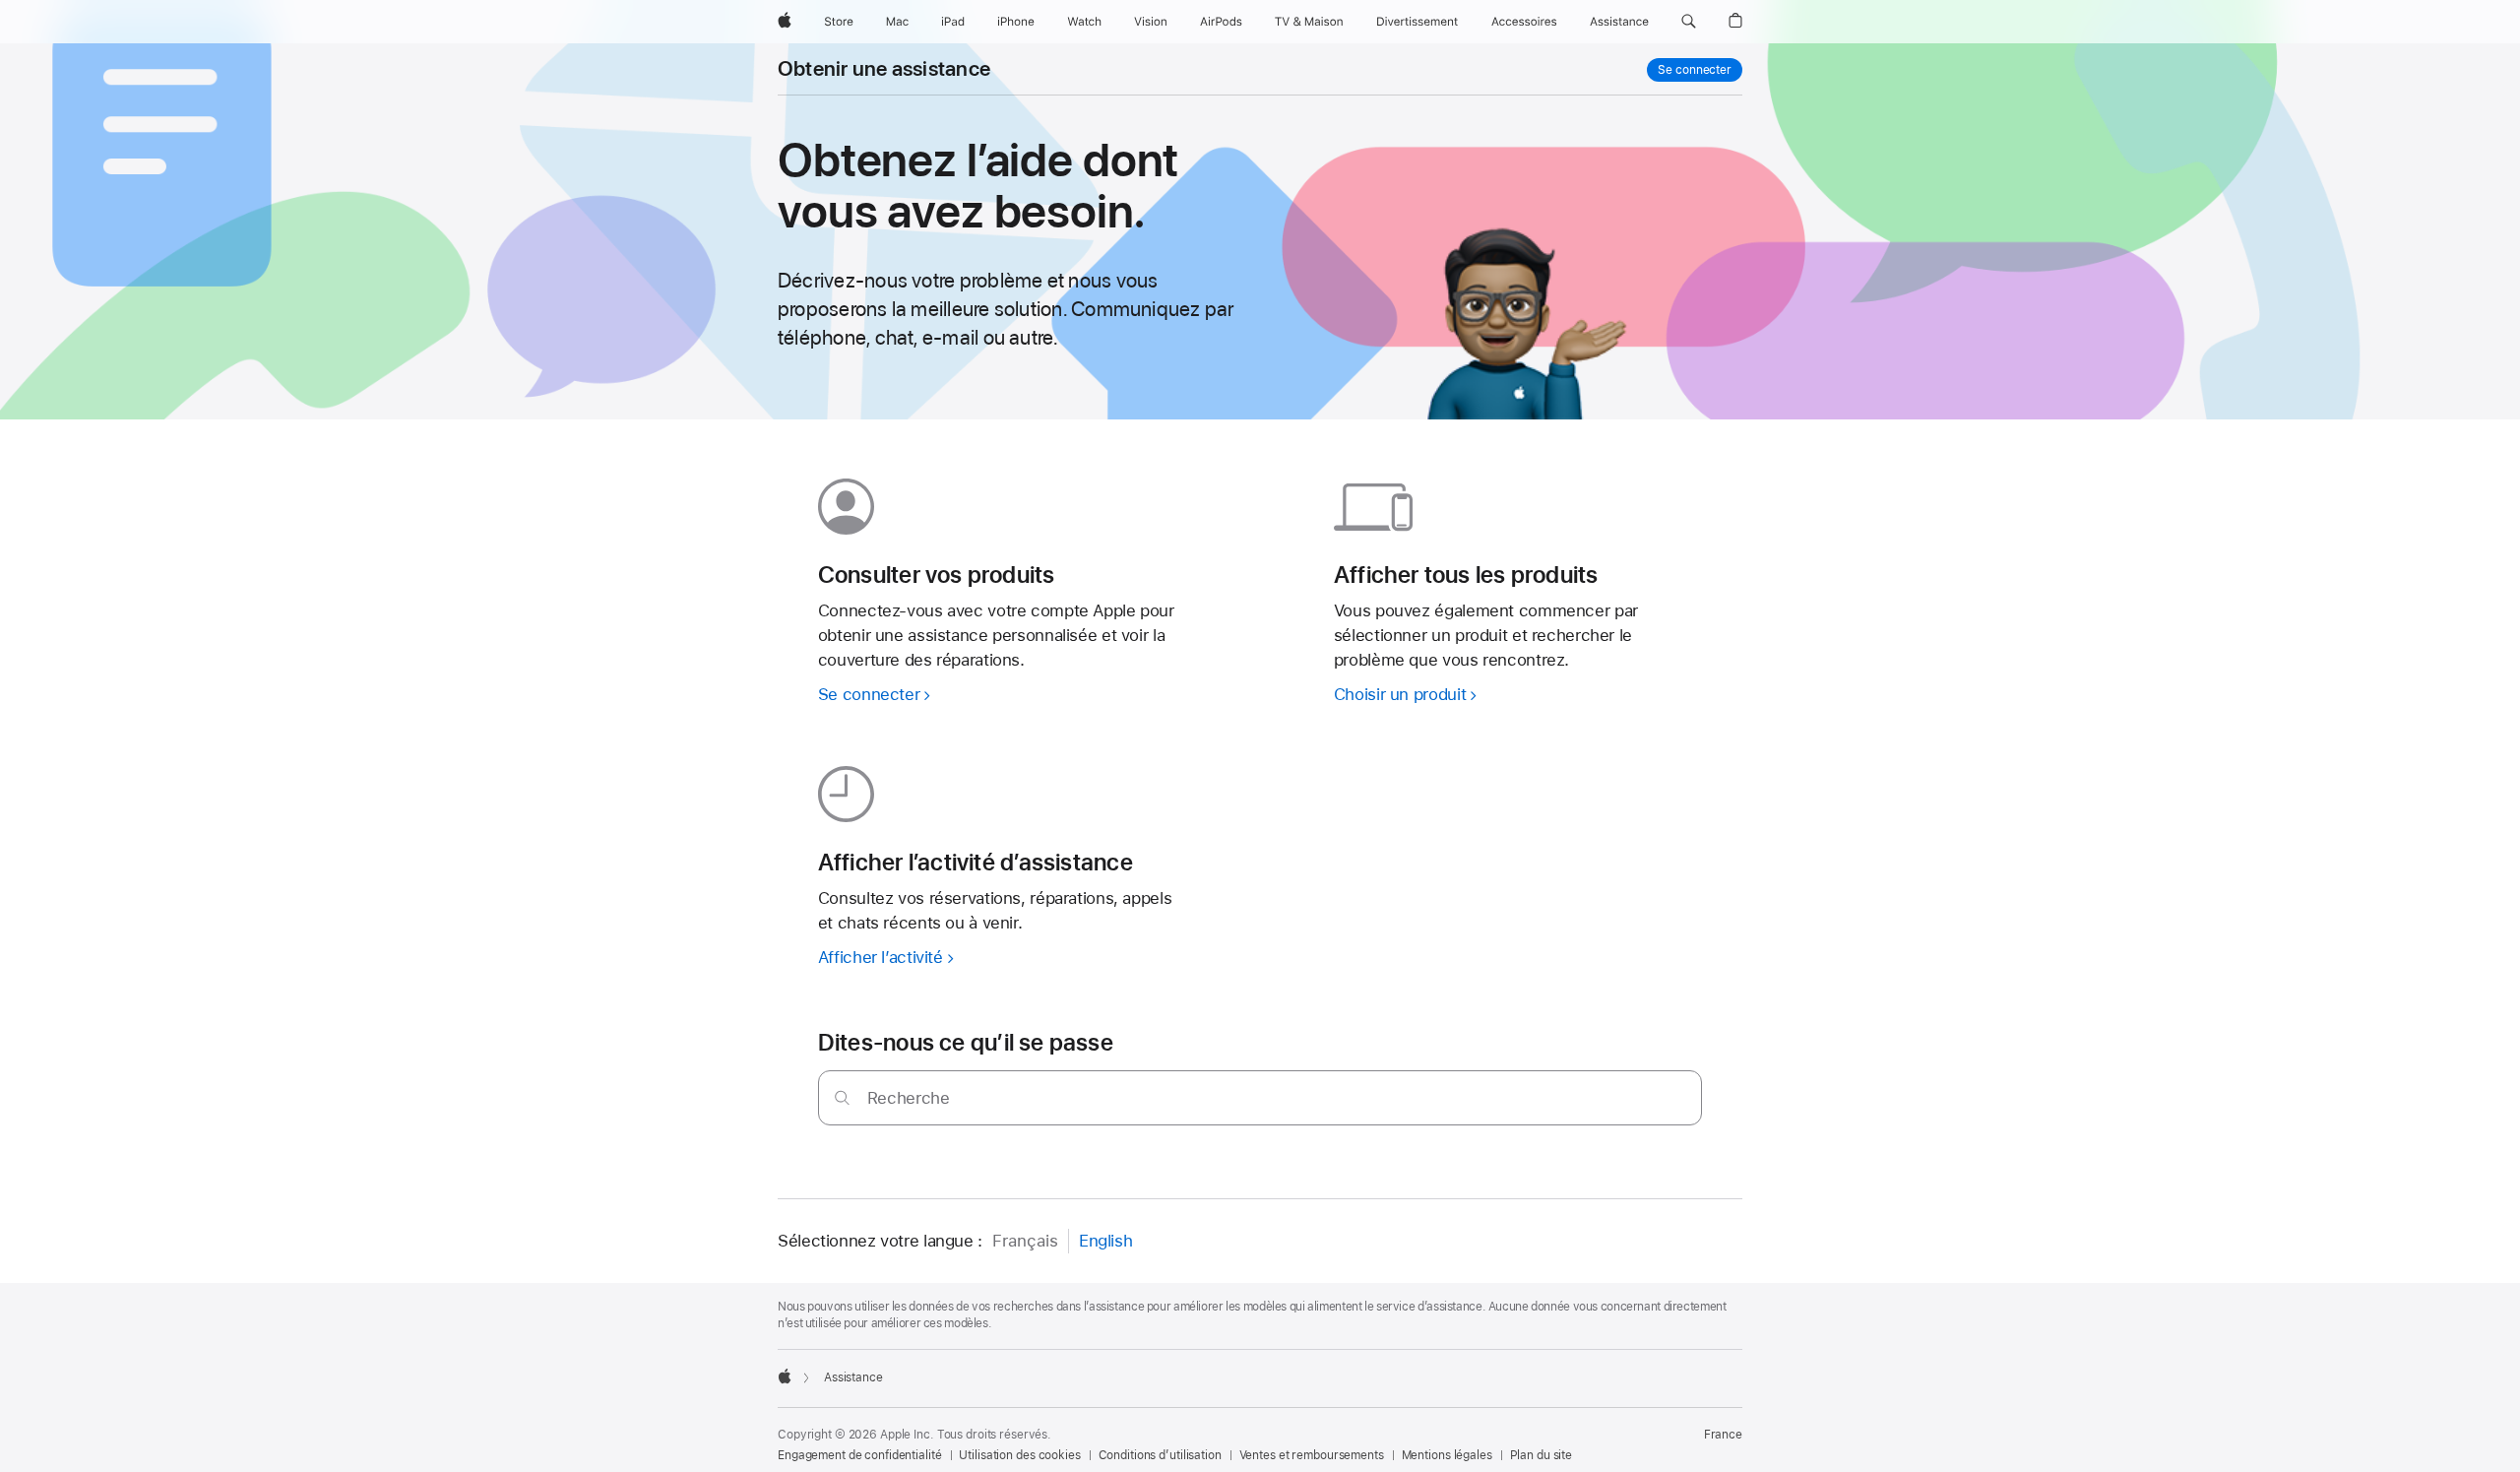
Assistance (853, 1377)
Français (1025, 1241)
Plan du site (1542, 1455)
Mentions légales (1447, 1455)
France (1723, 1435)
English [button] (1105, 1241)
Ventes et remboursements (1312, 1455)
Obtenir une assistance (884, 69)
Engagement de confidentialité (860, 1455)
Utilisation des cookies (1019, 1455)
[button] (1689, 22)
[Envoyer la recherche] (842, 1097)
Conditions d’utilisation (1160, 1455)
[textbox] (1260, 1098)
